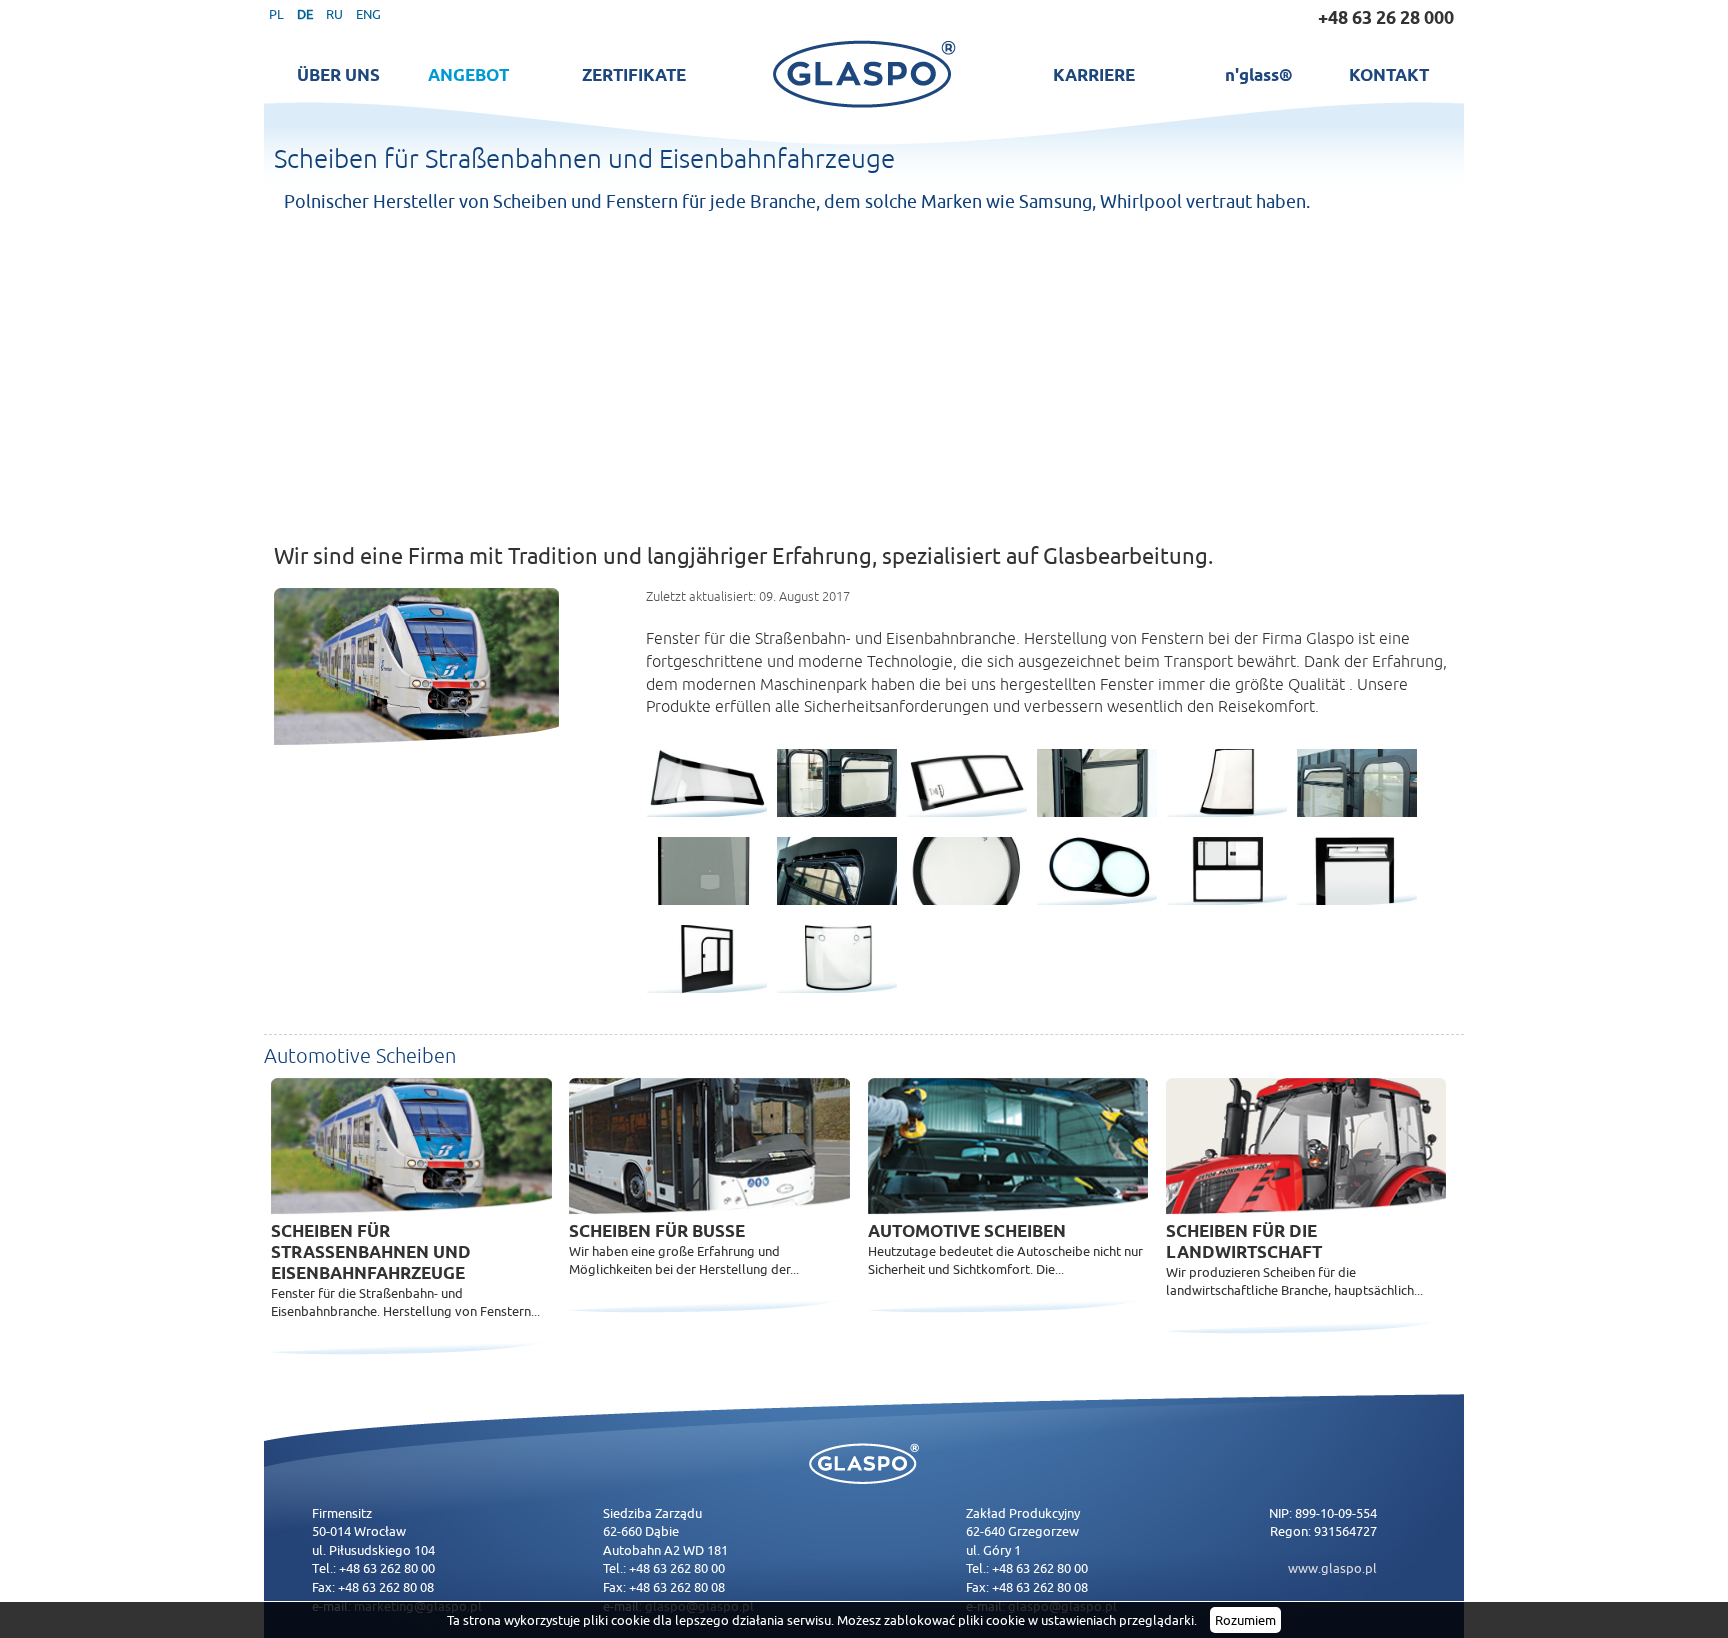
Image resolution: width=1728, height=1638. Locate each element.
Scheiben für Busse (657, 1231)
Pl (276, 14)
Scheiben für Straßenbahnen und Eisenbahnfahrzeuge (371, 1252)
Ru (334, 14)
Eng (368, 14)
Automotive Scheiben (967, 1231)
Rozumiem (1245, 1620)
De (305, 14)
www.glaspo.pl (1332, 1568)
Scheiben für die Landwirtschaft (1244, 1241)
